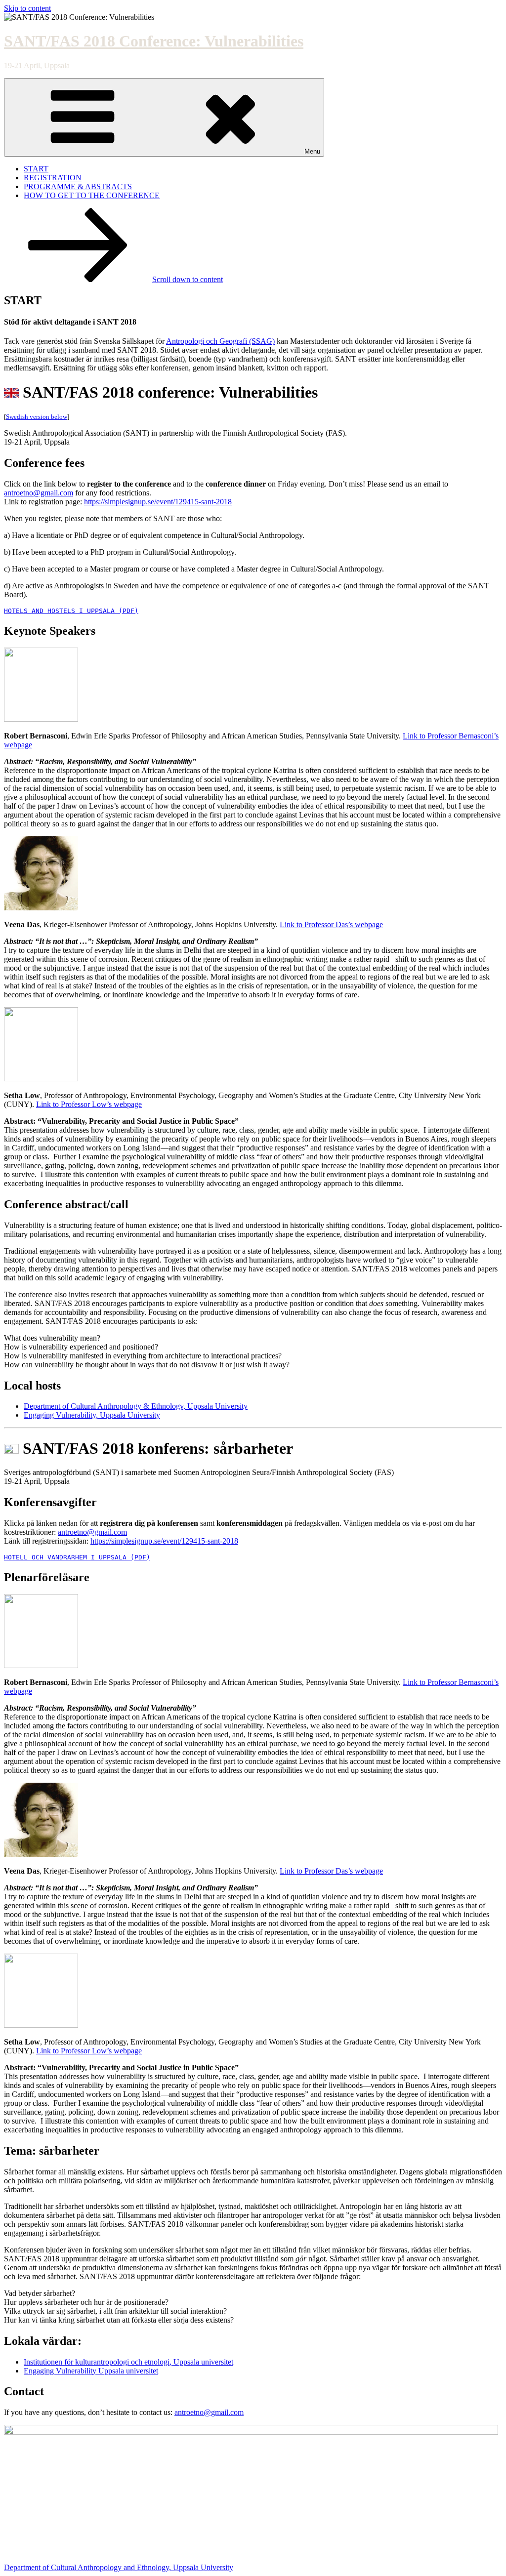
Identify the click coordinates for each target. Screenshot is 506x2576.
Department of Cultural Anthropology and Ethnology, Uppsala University (119, 2567)
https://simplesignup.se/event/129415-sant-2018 (158, 502)
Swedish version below (37, 417)
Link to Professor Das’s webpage (331, 924)
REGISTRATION (53, 178)
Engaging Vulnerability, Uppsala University (92, 1415)
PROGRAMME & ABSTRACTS (78, 186)
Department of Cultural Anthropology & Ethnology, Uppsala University (136, 1406)
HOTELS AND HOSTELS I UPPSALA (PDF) (71, 611)
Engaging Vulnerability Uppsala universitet (91, 2371)
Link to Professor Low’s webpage (89, 1104)
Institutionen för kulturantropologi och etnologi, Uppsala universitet (128, 2362)
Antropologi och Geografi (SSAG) (220, 341)
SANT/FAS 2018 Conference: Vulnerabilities (154, 41)
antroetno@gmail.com (39, 493)
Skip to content (27, 8)
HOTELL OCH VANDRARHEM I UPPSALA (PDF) (77, 1557)
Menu (312, 151)
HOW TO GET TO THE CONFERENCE (92, 195)
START (36, 169)
